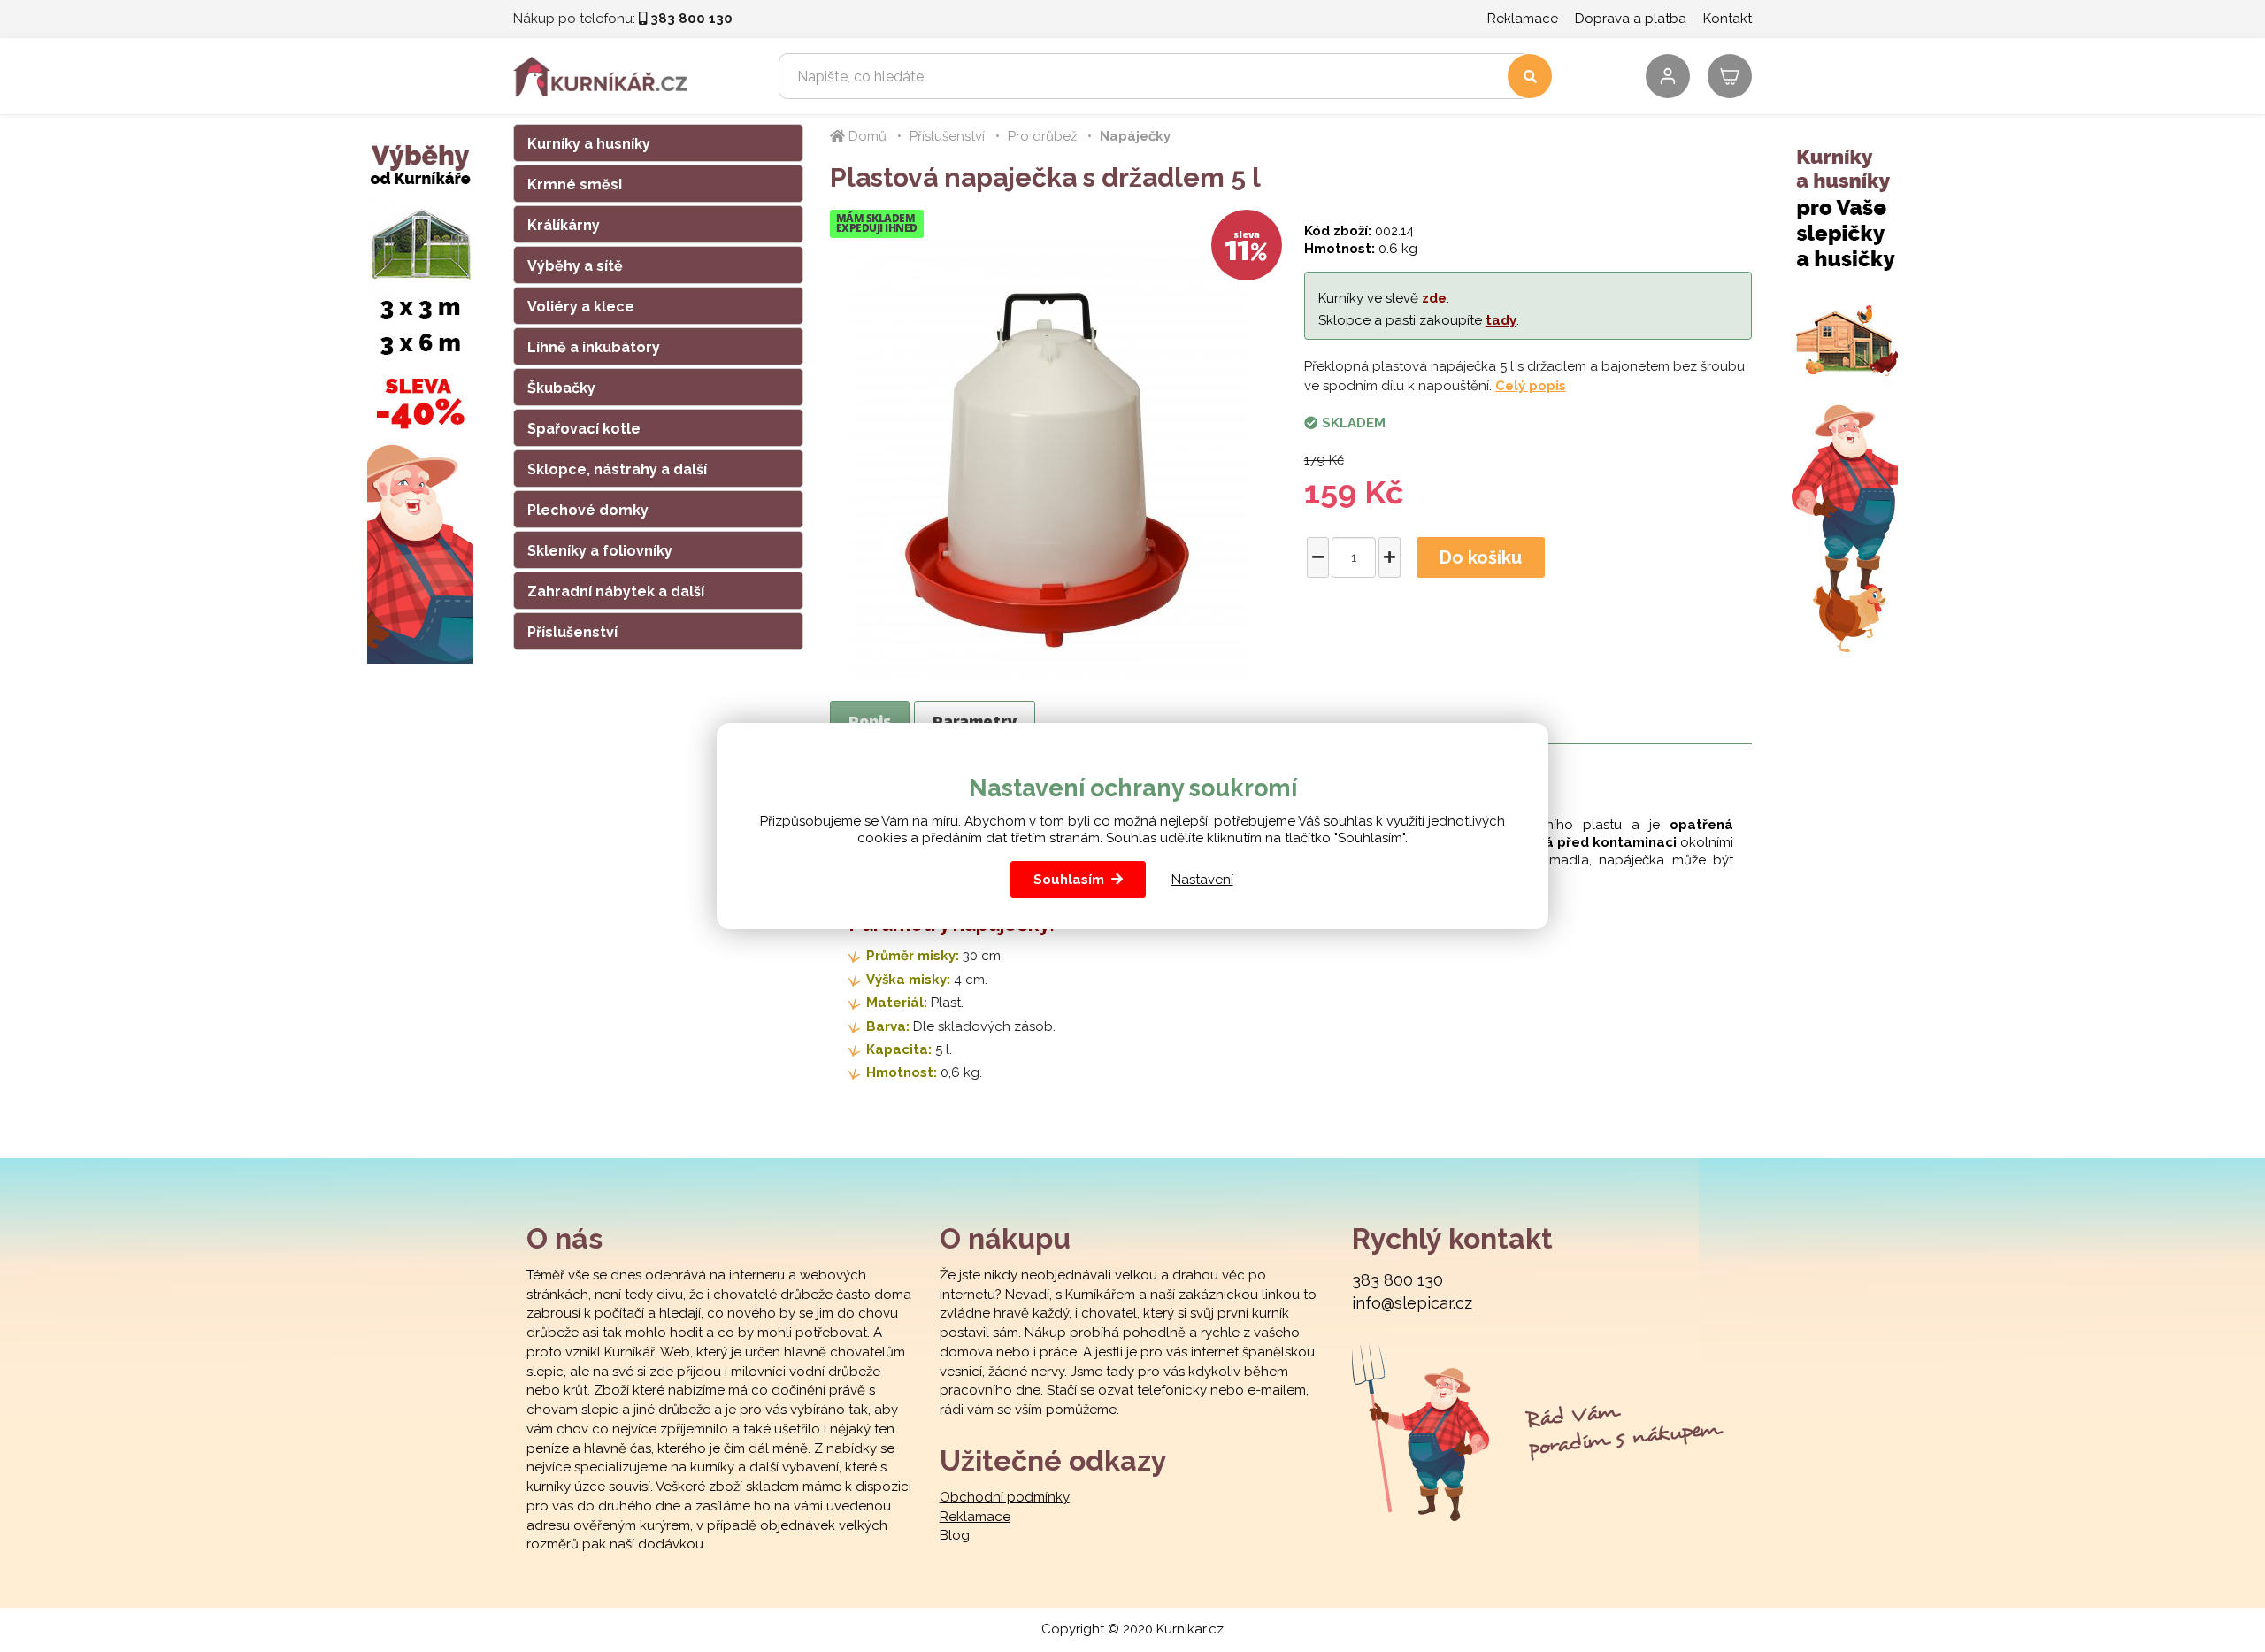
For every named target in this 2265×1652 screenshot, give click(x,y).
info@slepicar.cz (1412, 1303)
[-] (1318, 557)
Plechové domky (588, 510)
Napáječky (1135, 136)
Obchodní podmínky (1005, 1497)
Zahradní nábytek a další (616, 592)
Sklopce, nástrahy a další (617, 469)
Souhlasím (1069, 880)
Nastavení (1202, 880)
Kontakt (1728, 19)
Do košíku (1481, 557)
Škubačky (561, 388)
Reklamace (1523, 19)
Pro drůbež (1042, 136)
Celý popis (1531, 386)
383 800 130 (1397, 1280)
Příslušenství (572, 632)
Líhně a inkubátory (594, 347)
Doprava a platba (1631, 19)
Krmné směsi (575, 184)
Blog (955, 1535)
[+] (1390, 557)
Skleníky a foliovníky (600, 551)
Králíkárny (564, 225)
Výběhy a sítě (575, 266)
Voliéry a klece (581, 307)
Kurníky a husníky (589, 144)
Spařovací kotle (584, 429)
